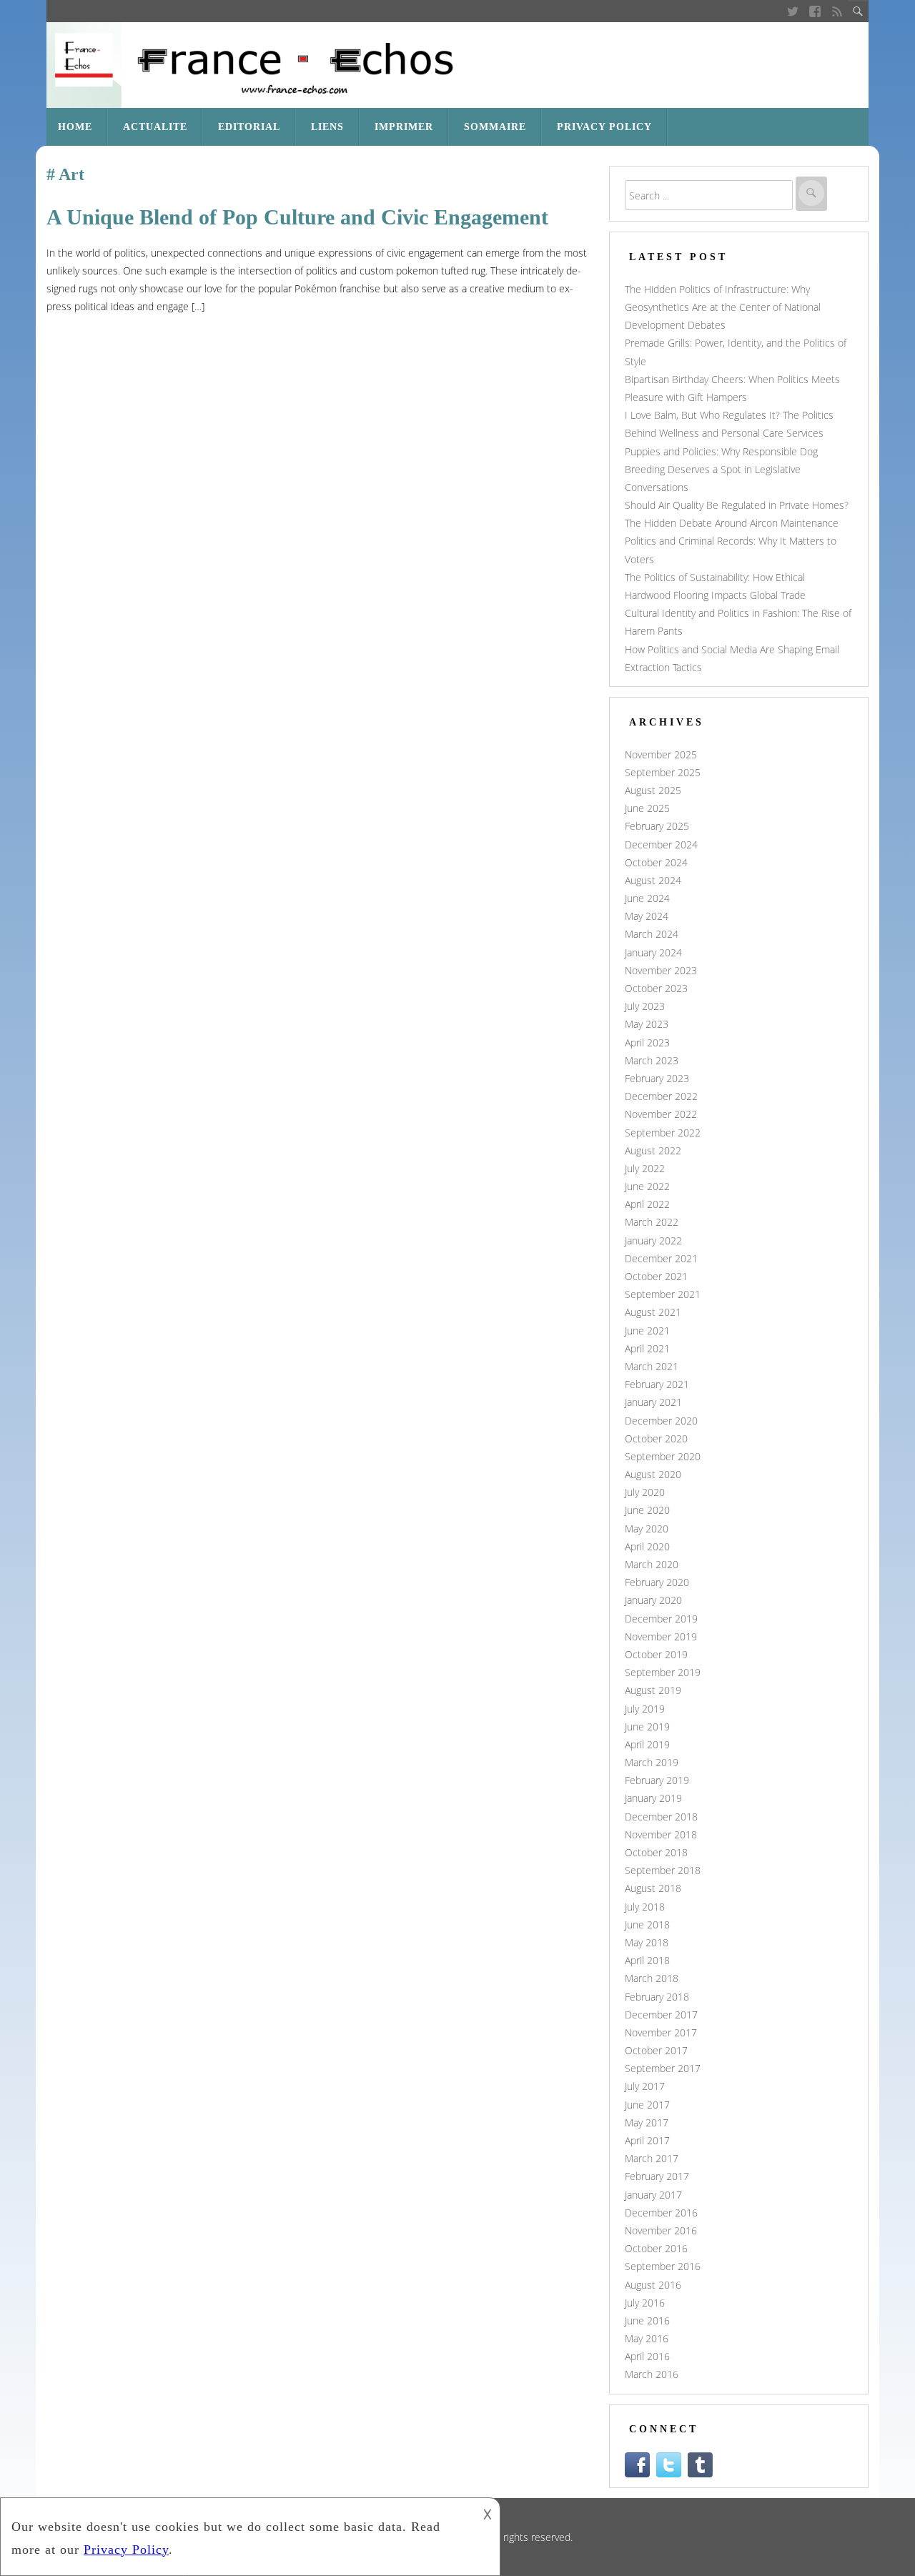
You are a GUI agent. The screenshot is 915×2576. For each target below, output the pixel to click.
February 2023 (657, 1078)
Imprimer (404, 127)
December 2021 (661, 1258)
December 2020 (661, 1421)
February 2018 (657, 1997)
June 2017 (647, 2105)
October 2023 (656, 988)
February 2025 (657, 826)
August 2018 (653, 1888)
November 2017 (661, 2032)
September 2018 (663, 1870)
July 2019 (645, 1709)
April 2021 (647, 1348)
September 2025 (663, 772)
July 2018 (645, 1907)
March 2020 (652, 1564)
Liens (327, 127)
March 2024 (652, 934)
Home (75, 127)
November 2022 (661, 1114)
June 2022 (647, 1186)
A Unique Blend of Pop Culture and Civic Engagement (297, 217)
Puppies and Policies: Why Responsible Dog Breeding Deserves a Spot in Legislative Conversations (721, 469)
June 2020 (647, 1510)
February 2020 (657, 1582)
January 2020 (653, 1600)
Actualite (155, 127)
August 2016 (653, 2285)
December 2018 (661, 1817)
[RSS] (837, 11)
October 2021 (656, 1276)
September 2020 (663, 1456)
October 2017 (656, 2050)
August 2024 (653, 880)
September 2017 (663, 2068)
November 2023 (661, 970)
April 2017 (647, 2140)
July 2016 (645, 2303)
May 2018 (647, 1942)
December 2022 (661, 1096)
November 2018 (661, 1834)
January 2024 (653, 952)
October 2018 (656, 1852)
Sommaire (495, 127)
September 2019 (663, 1672)
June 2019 (647, 1727)
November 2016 (661, 2230)
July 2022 (645, 1168)
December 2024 (661, 844)
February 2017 (657, 2176)
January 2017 (653, 2195)
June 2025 (647, 808)
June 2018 (647, 1924)
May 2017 (647, 2122)
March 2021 (652, 1366)
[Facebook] (815, 11)
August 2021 (653, 1312)
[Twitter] (792, 11)
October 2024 (656, 862)
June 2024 (647, 898)
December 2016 (661, 2213)
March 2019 (652, 1762)
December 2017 (661, 2015)
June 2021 (647, 1331)
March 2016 (652, 2374)
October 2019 (656, 1654)
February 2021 (657, 1384)
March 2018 (652, 1978)
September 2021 (663, 1294)
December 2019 (661, 1619)
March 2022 (652, 1222)
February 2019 (657, 1780)
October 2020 (656, 1438)
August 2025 (653, 790)
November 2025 (661, 754)
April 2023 (647, 1042)
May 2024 (647, 916)
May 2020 (647, 1529)
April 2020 (647, 1546)
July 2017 (645, 2086)
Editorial (249, 127)
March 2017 (652, 2158)
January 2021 (653, 1402)
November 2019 (661, 1636)
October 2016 (656, 2248)
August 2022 (653, 1150)
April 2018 (647, 1960)
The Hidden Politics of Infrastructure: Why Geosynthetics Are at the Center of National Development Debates (723, 307)
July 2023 (645, 1006)
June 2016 (647, 2320)
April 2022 (647, 1204)
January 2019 (653, 1798)
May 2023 (647, 1024)
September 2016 (663, 2266)
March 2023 (652, 1060)
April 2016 (647, 2356)
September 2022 (663, 1133)
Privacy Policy (604, 127)
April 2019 (647, 1744)
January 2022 (653, 1240)
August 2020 (653, 1474)
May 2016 (647, 2338)
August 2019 (653, 1690)
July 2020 (645, 1492)
